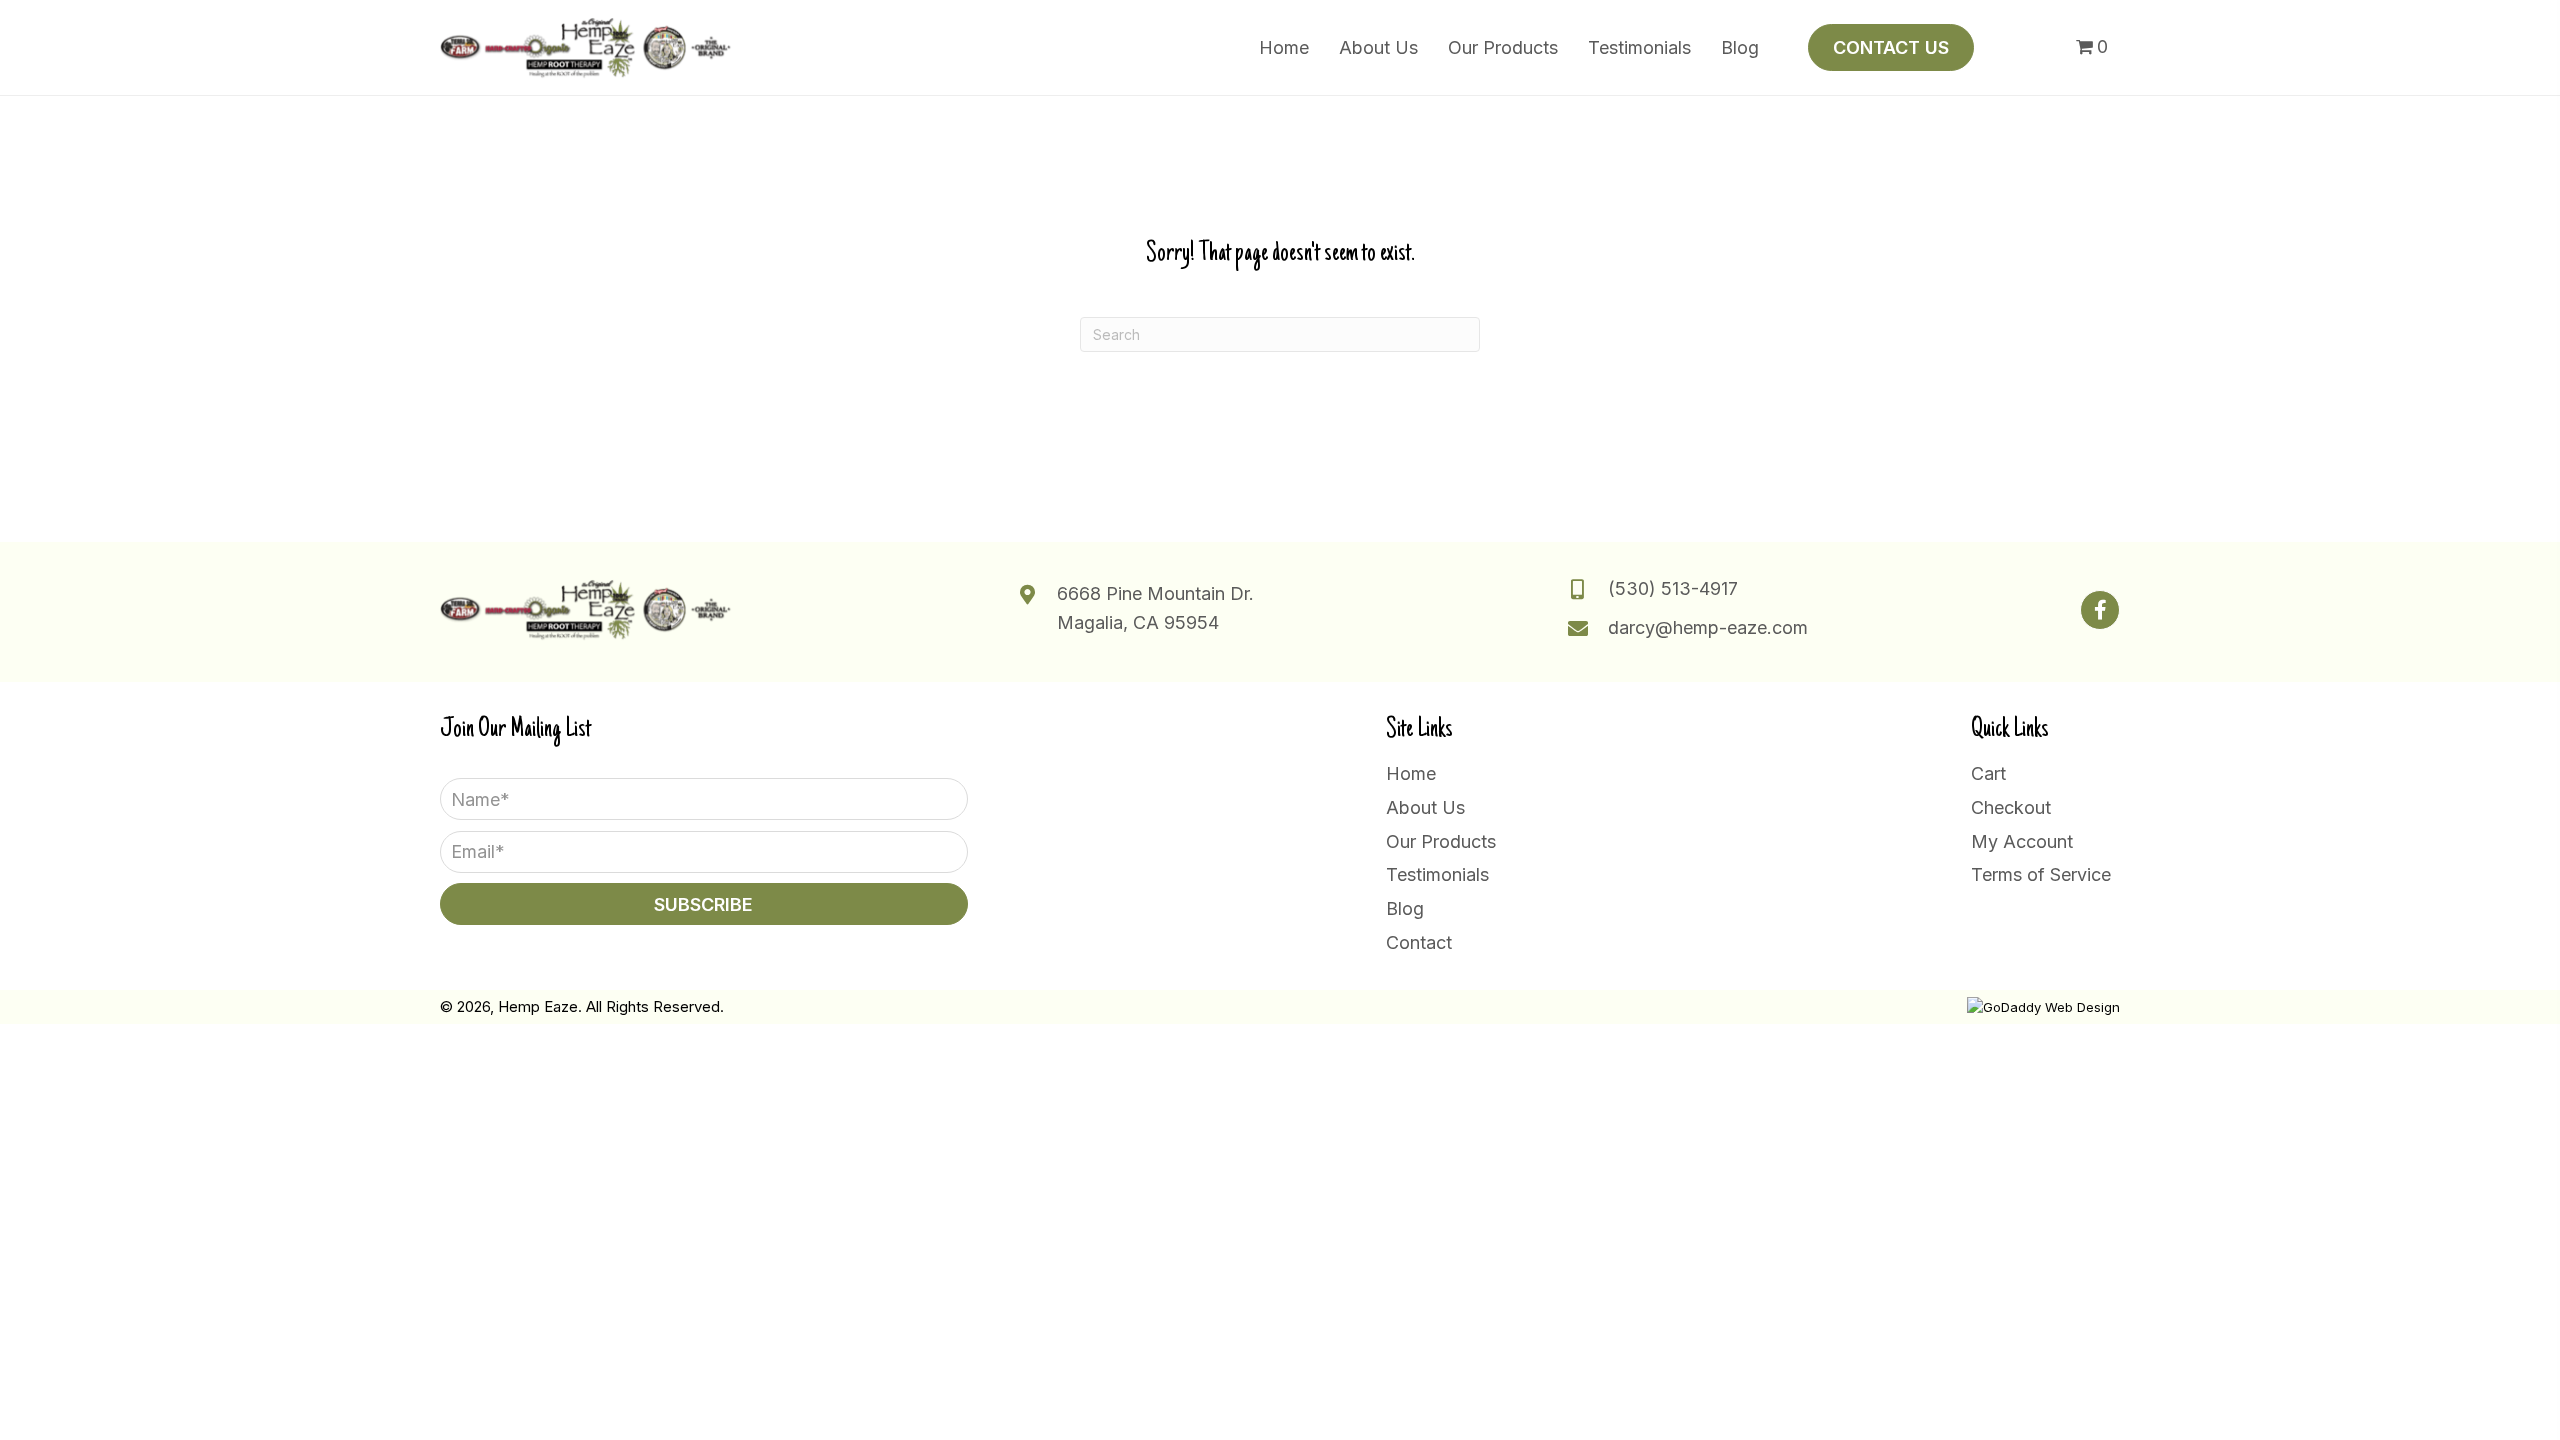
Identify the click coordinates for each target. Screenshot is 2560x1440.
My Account (2022, 841)
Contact (1419, 942)
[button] (2100, 610)
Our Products (1441, 841)
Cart (1988, 773)
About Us (1425, 807)
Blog (1405, 908)
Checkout (2011, 807)
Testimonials (1437, 874)
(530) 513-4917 (1673, 588)
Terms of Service (2041, 874)
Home (1411, 773)
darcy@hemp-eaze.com (1708, 627)
